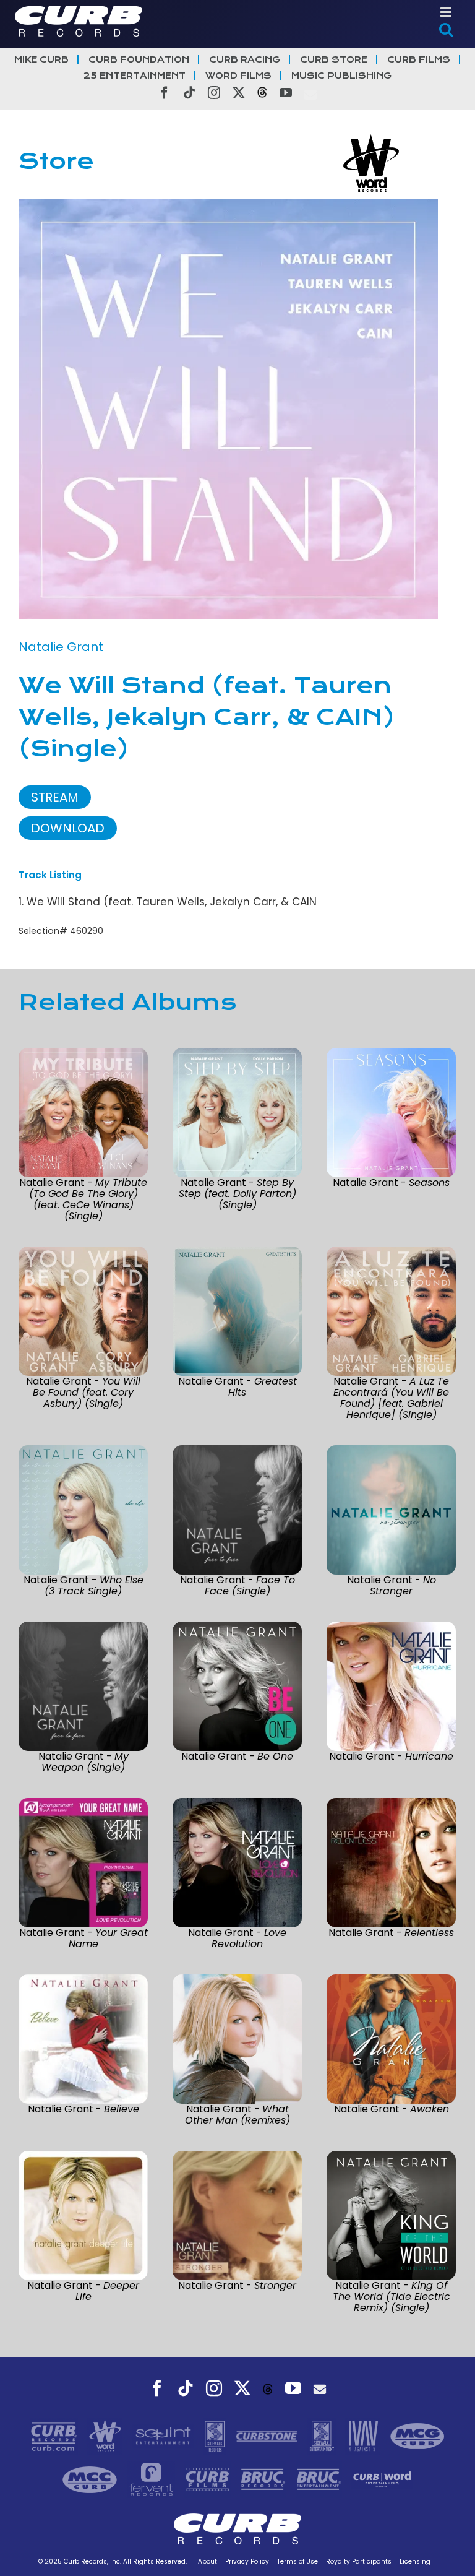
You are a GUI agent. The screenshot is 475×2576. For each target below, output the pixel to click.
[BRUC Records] (265, 2479)
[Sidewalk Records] (216, 2436)
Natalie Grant (61, 647)
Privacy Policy (247, 2561)
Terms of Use (297, 2561)
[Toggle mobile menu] (447, 12)
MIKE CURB (41, 60)
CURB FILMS (419, 60)
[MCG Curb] (417, 2436)
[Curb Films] (209, 2479)
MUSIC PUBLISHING (341, 76)
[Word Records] (106, 2436)
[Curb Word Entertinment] (382, 2479)
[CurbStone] (268, 2436)
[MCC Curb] (91, 2479)
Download (68, 828)
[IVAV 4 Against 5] (364, 2436)
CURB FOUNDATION (139, 60)
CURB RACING (245, 60)
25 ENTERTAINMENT (135, 76)
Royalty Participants (359, 2561)
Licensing (415, 2561)
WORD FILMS (238, 76)
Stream (55, 797)
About (208, 2561)
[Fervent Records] (152, 2479)
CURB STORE (334, 60)
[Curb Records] (55, 2436)
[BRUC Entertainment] (320, 2479)
